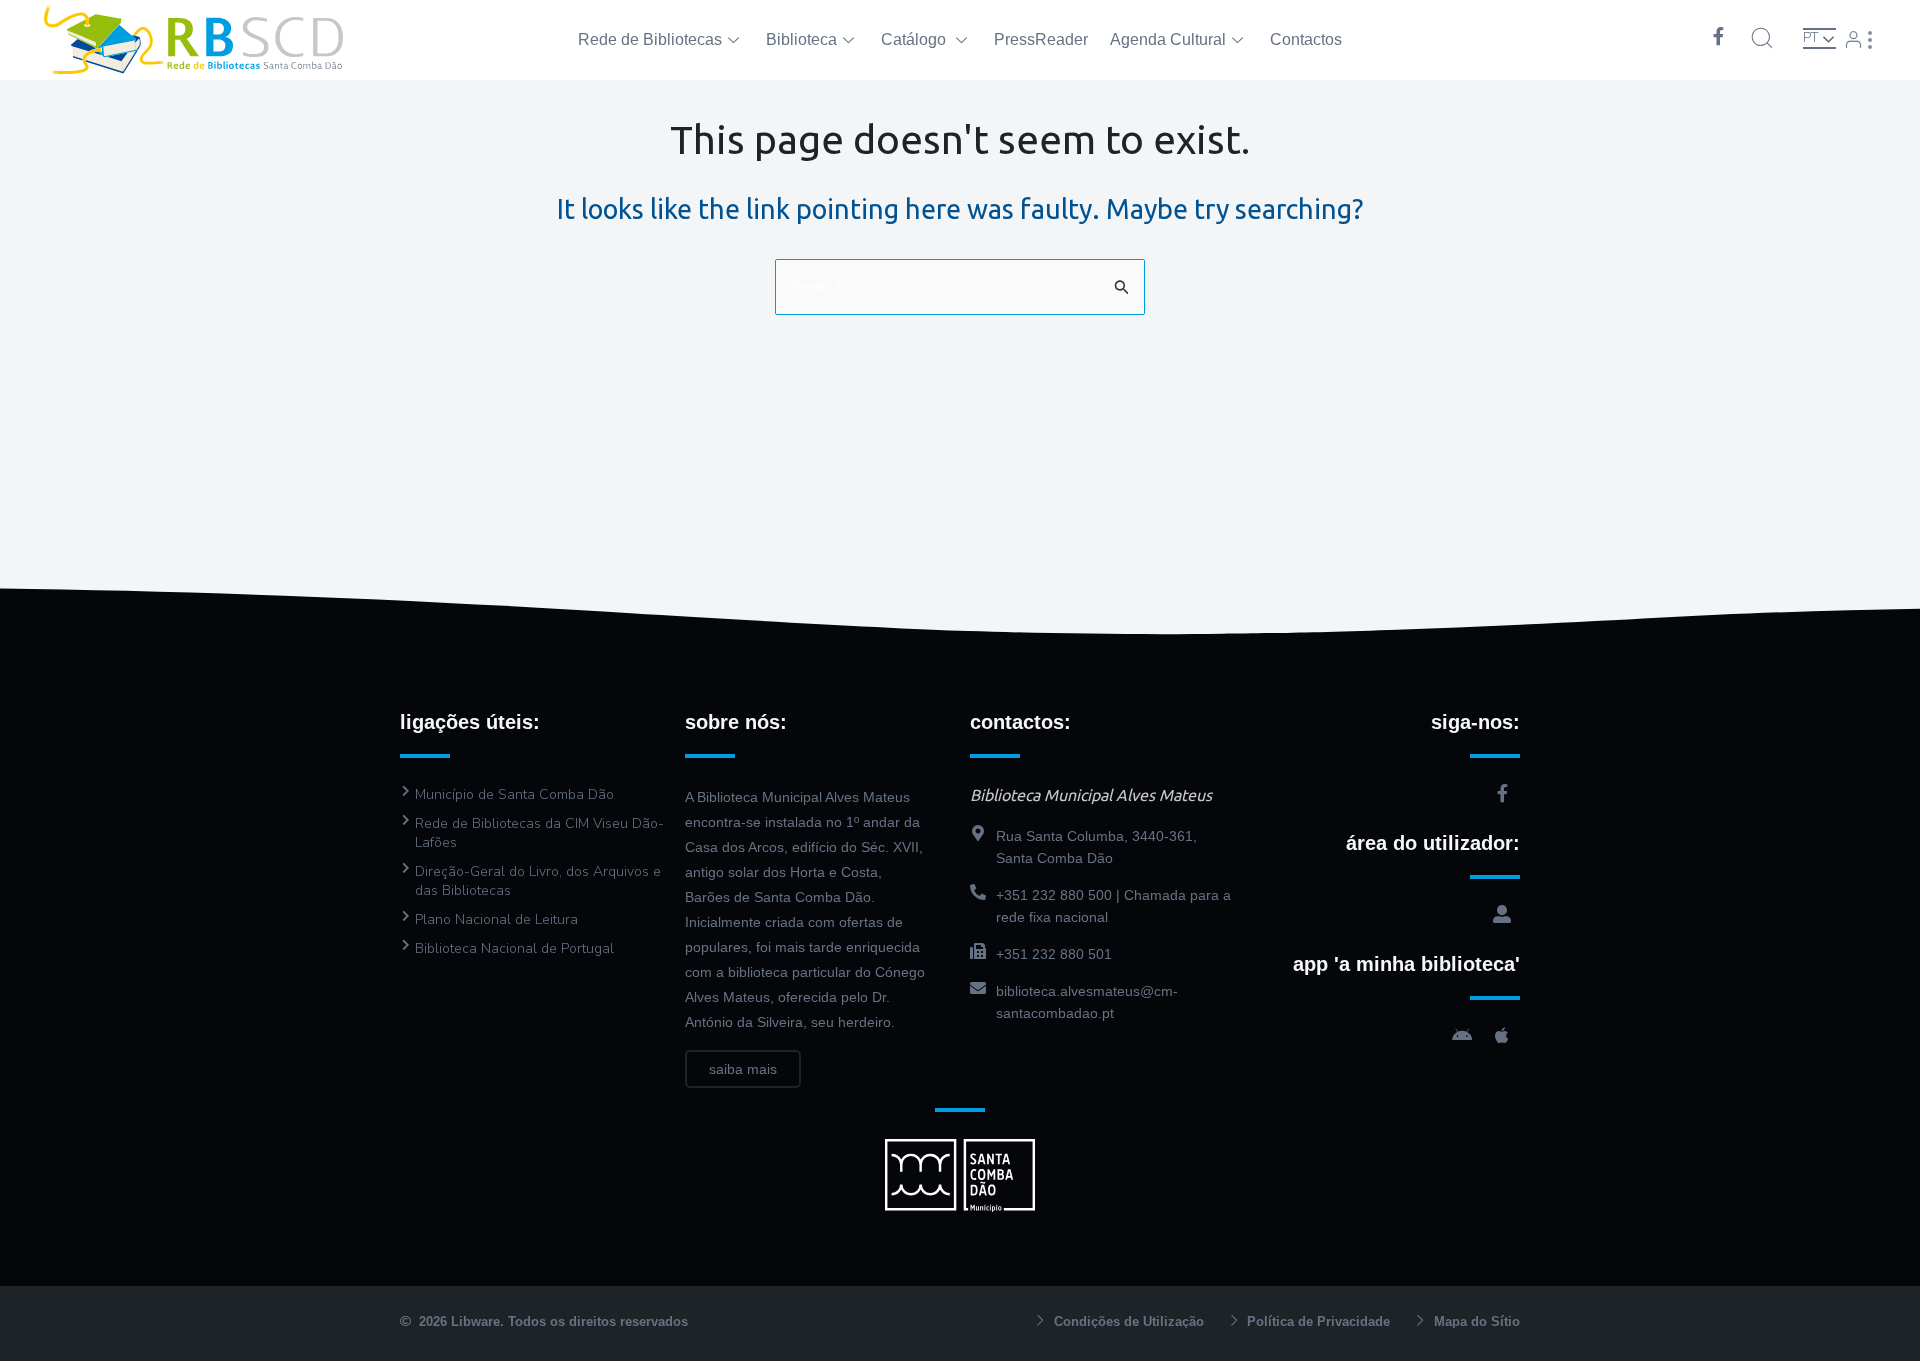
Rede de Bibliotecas (650, 39)
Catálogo (915, 39)
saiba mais (743, 1069)
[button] (1762, 38)
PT (1810, 38)
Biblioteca (801, 39)
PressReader (1041, 39)
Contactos (1306, 39)
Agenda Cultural (1168, 39)
